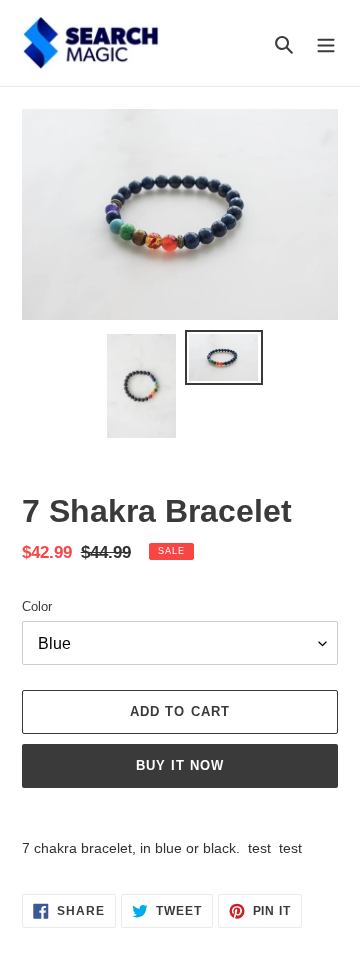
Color (37, 606)
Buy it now (180, 765)
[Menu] (326, 43)
